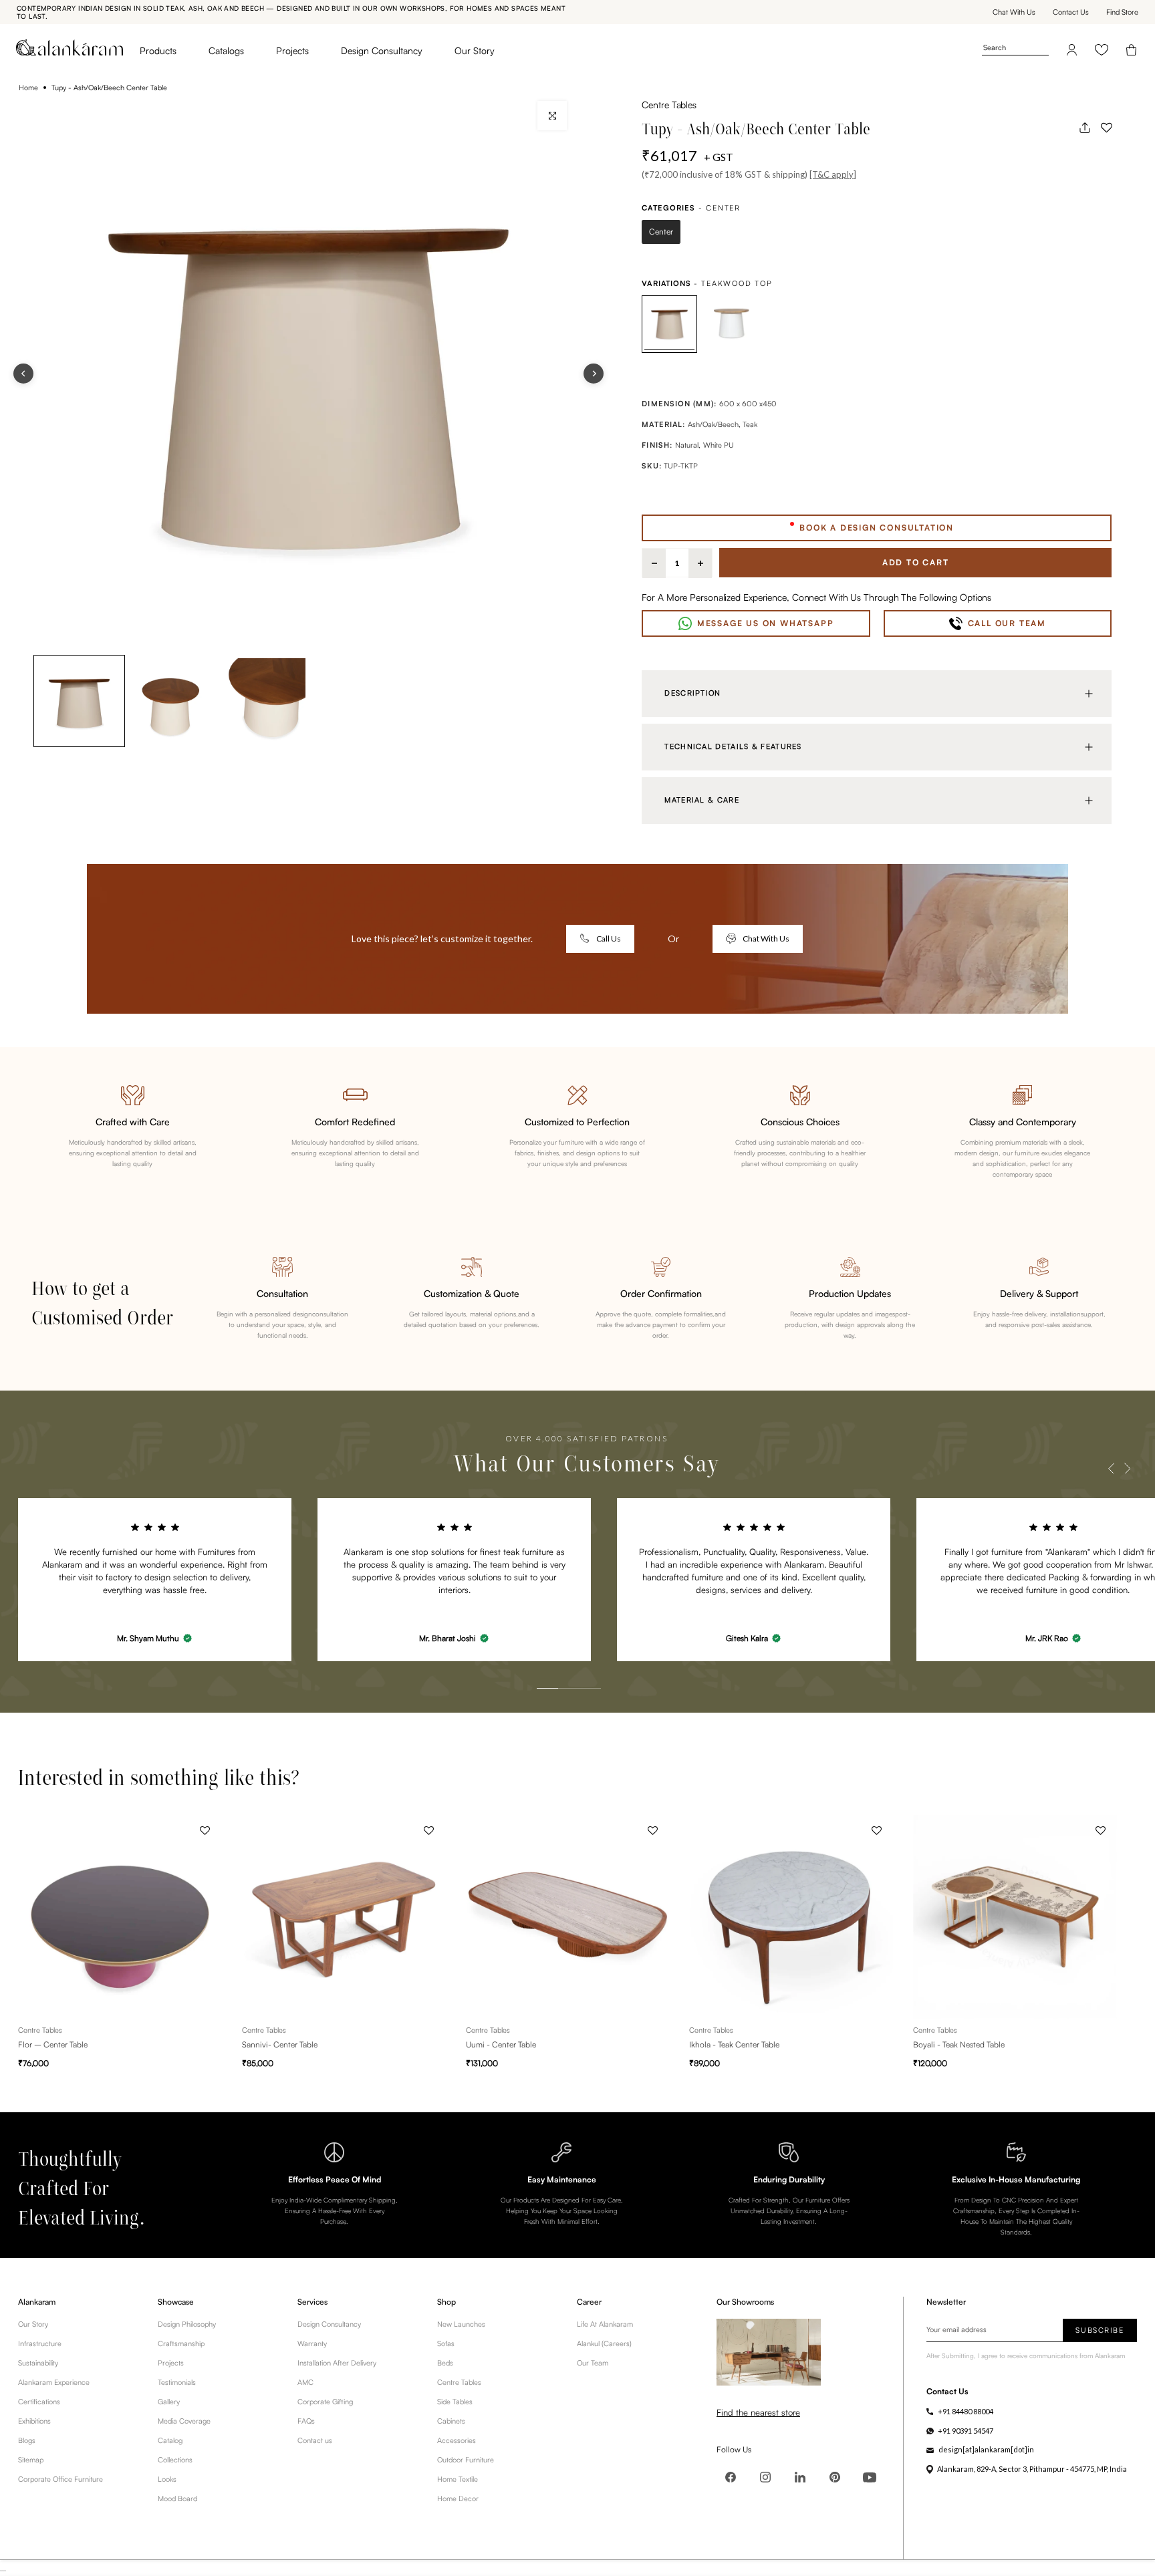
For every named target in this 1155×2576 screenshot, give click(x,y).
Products (158, 50)
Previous (1111, 1469)
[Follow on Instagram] (765, 2477)
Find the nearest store (758, 2412)
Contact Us (1071, 12)
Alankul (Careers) (604, 2343)
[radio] (661, 232)
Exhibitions (34, 2421)
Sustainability (38, 2363)
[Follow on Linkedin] (800, 2477)
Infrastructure (40, 2343)
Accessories (457, 2440)
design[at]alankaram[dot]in (986, 2449)
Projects (292, 50)
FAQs (306, 2421)
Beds (445, 2363)
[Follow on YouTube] (870, 2477)
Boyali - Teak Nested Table (959, 2045)
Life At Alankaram (605, 2324)
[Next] (594, 374)
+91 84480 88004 (966, 2411)
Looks (167, 2479)
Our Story (475, 50)
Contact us (315, 2440)
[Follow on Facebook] (731, 2477)
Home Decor (458, 2498)
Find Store (1122, 12)
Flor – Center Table (53, 2045)
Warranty (312, 2343)
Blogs (27, 2440)
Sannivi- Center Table (280, 2045)
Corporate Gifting (325, 2402)
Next (1127, 1469)
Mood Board (177, 2498)
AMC (305, 2382)
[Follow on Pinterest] (835, 2477)
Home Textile (458, 2479)
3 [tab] (576, 1659)
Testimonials (177, 2382)
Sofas (446, 2343)
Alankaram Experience (54, 2382)
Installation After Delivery (337, 2363)
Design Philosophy (187, 2324)
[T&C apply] (833, 174)
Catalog (170, 2440)
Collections (175, 2460)
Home (28, 88)
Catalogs (226, 50)
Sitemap (31, 2460)
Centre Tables (669, 105)
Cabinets (451, 2421)
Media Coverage (184, 2421)
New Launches (461, 2324)
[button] (1106, 128)
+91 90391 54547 (966, 2431)
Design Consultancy (382, 50)
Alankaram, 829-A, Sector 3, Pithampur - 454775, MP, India (1032, 2469)
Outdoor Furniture (466, 2460)
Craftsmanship (181, 2343)
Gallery (169, 2402)
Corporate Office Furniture (60, 2479)
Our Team (593, 2363)
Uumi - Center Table (501, 2045)
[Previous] (23, 374)
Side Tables (455, 2402)
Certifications (39, 2402)
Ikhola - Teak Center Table (734, 2045)
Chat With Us (1014, 12)
